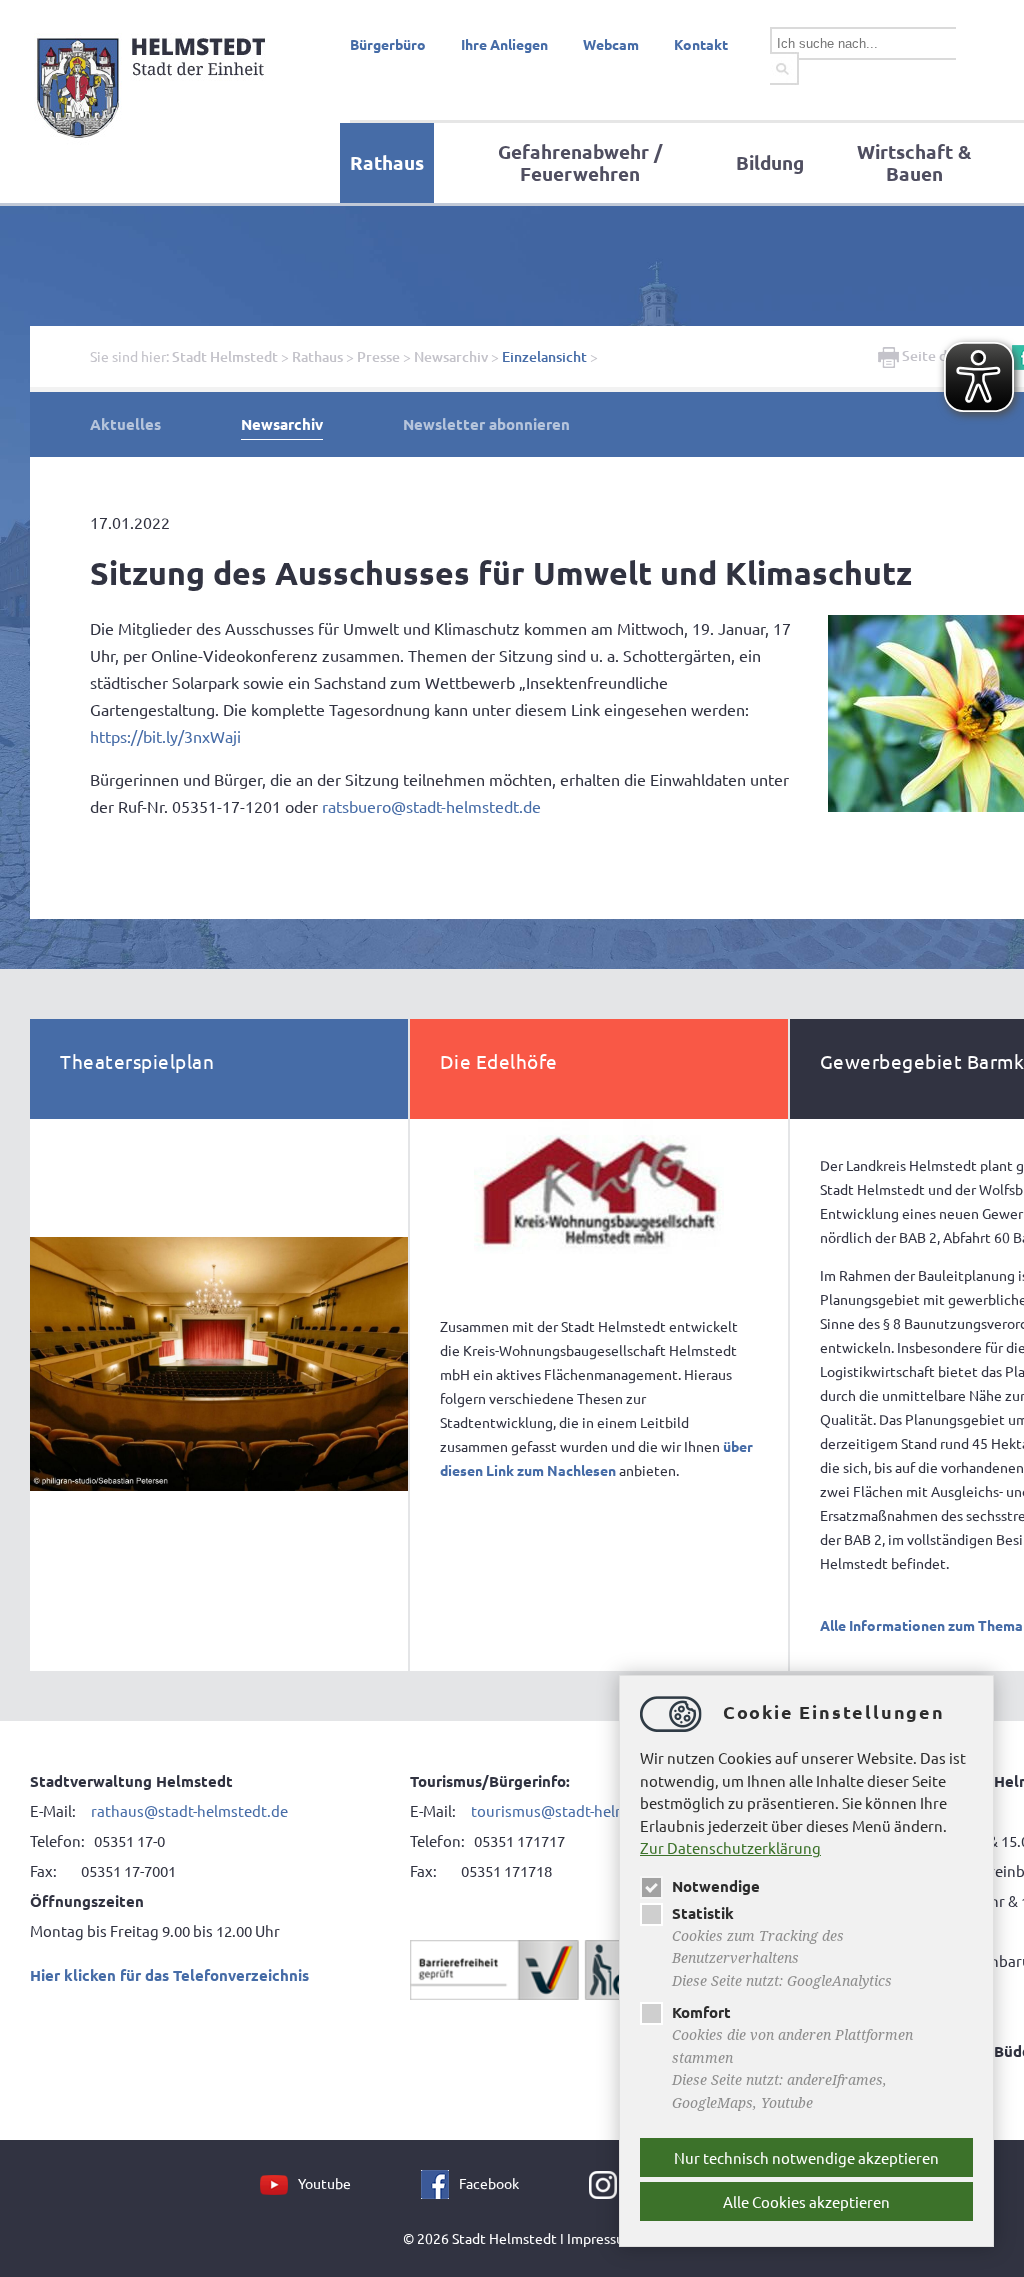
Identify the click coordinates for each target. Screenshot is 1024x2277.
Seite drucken (945, 355)
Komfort (701, 2012)
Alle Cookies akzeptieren (806, 2201)
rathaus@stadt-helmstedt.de (189, 1810)
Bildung (770, 162)
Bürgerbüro (388, 44)
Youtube (324, 2183)
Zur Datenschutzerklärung (730, 1847)
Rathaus (387, 162)
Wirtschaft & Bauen (914, 162)
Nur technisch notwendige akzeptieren (806, 2157)
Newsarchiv (451, 356)
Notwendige (716, 1886)
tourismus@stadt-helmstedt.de (579, 1810)
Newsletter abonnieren (486, 424)
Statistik (703, 1913)
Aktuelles (125, 424)
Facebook (489, 2183)
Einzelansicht (544, 356)
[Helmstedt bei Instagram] (608, 2183)
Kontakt (701, 44)
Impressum (601, 2238)
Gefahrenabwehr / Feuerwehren (580, 162)
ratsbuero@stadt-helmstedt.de (431, 806)
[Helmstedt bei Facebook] (440, 2183)
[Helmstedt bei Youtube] (279, 2183)
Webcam (611, 44)
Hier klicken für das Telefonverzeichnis (169, 1975)
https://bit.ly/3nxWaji (165, 736)
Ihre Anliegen (504, 44)
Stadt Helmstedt (225, 356)
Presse (378, 356)
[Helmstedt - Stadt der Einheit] (154, 143)
